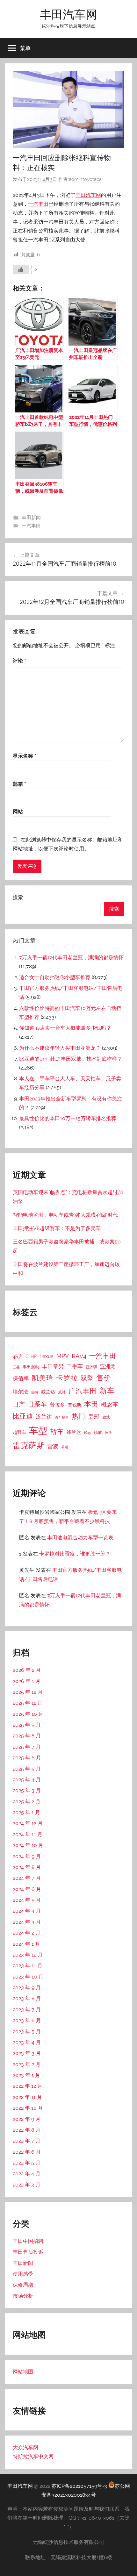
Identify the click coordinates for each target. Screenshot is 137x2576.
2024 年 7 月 (27, 1878)
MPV (63, 1356)
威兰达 (48, 1392)
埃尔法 (20, 1392)
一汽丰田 (38, 204)
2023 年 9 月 (27, 1988)
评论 (19, 661)
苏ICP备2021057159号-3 (79, 2486)
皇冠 (94, 1417)
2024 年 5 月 (27, 1900)
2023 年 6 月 (27, 2020)
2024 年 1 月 (26, 1944)
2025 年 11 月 (28, 1703)
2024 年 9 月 (27, 1856)
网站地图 (23, 2372)
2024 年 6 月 (27, 1889)
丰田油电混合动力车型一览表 (80, 1538)
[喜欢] (21, 269)
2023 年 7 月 (27, 2010)
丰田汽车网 (68, 14)
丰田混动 (31, 1367)
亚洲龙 (108, 1367)
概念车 (110, 1404)
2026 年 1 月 (27, 1681)
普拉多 (57, 1405)
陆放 (108, 1433)
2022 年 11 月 (27, 2097)
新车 (107, 1391)
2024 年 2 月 (27, 1933)
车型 (38, 1431)
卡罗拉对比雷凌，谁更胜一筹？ (75, 1554)
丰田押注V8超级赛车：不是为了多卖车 (57, 1228)
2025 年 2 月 (27, 1802)
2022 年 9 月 (27, 2119)
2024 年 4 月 (27, 1911)
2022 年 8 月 (27, 2130)
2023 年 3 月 (27, 2053)
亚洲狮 (91, 1367)
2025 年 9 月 (27, 1725)
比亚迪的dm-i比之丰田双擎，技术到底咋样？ (71, 1059)
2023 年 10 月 (28, 1977)
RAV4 (79, 1356)
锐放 (98, 1432)
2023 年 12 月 (28, 1955)
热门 (78, 1416)
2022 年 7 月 (27, 2141)
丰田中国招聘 (28, 2241)
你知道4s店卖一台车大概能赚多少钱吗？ (65, 1028)
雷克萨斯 (29, 1445)
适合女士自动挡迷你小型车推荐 (55, 977)
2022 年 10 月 (28, 2108)
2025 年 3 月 (27, 1790)
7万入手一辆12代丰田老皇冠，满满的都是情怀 (71, 958)
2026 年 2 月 (27, 1670)
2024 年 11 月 (28, 1834)
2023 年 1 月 (26, 2075)
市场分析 (23, 2296)
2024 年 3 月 (27, 1922)
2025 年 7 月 (27, 1747)
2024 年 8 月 (27, 1867)
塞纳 (34, 1392)
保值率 (21, 1378)
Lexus (47, 1356)
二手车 (75, 1366)
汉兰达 (44, 1417)
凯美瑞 (42, 1378)
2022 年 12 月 (28, 2086)
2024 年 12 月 (28, 1823)
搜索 (18, 897)
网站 (18, 812)
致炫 (106, 1417)
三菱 (16, 1367)
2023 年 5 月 (27, 2032)
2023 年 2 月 (27, 2064)
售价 (104, 1378)
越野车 (19, 1432)
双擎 (87, 1378)
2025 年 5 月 (27, 1769)
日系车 (37, 1404)
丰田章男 (53, 1366)
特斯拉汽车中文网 (33, 2456)
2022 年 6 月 (27, 2152)
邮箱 (19, 784)
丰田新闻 (31, 518)
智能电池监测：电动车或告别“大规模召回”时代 (65, 1215)
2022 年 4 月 (27, 2174)
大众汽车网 (25, 2447)
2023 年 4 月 (27, 2042)
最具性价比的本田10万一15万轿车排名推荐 (68, 1118)
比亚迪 (23, 1416)
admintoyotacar (86, 179)
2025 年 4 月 (27, 1780)
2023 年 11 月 (28, 1966)
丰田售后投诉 (28, 2252)
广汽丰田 (83, 1391)
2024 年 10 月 (28, 1845)
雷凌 (53, 1446)
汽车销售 (62, 1417)
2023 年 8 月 (27, 1998)
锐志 (87, 1433)
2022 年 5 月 (27, 2163)
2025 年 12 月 (28, 1692)
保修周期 (23, 2285)
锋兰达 (74, 1432)
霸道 (65, 1447)
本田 (91, 1404)
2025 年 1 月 (26, 1812)
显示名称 (25, 756)
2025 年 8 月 (27, 1736)
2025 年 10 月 (28, 1714)
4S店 (18, 1356)
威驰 (62, 1392)
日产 (19, 1404)
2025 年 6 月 (27, 1758)
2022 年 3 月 (27, 2185)
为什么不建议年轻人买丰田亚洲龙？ (60, 1048)
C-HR (31, 1356)
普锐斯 (75, 1405)
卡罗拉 (67, 1378)
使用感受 (23, 2274)
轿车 (57, 1431)
